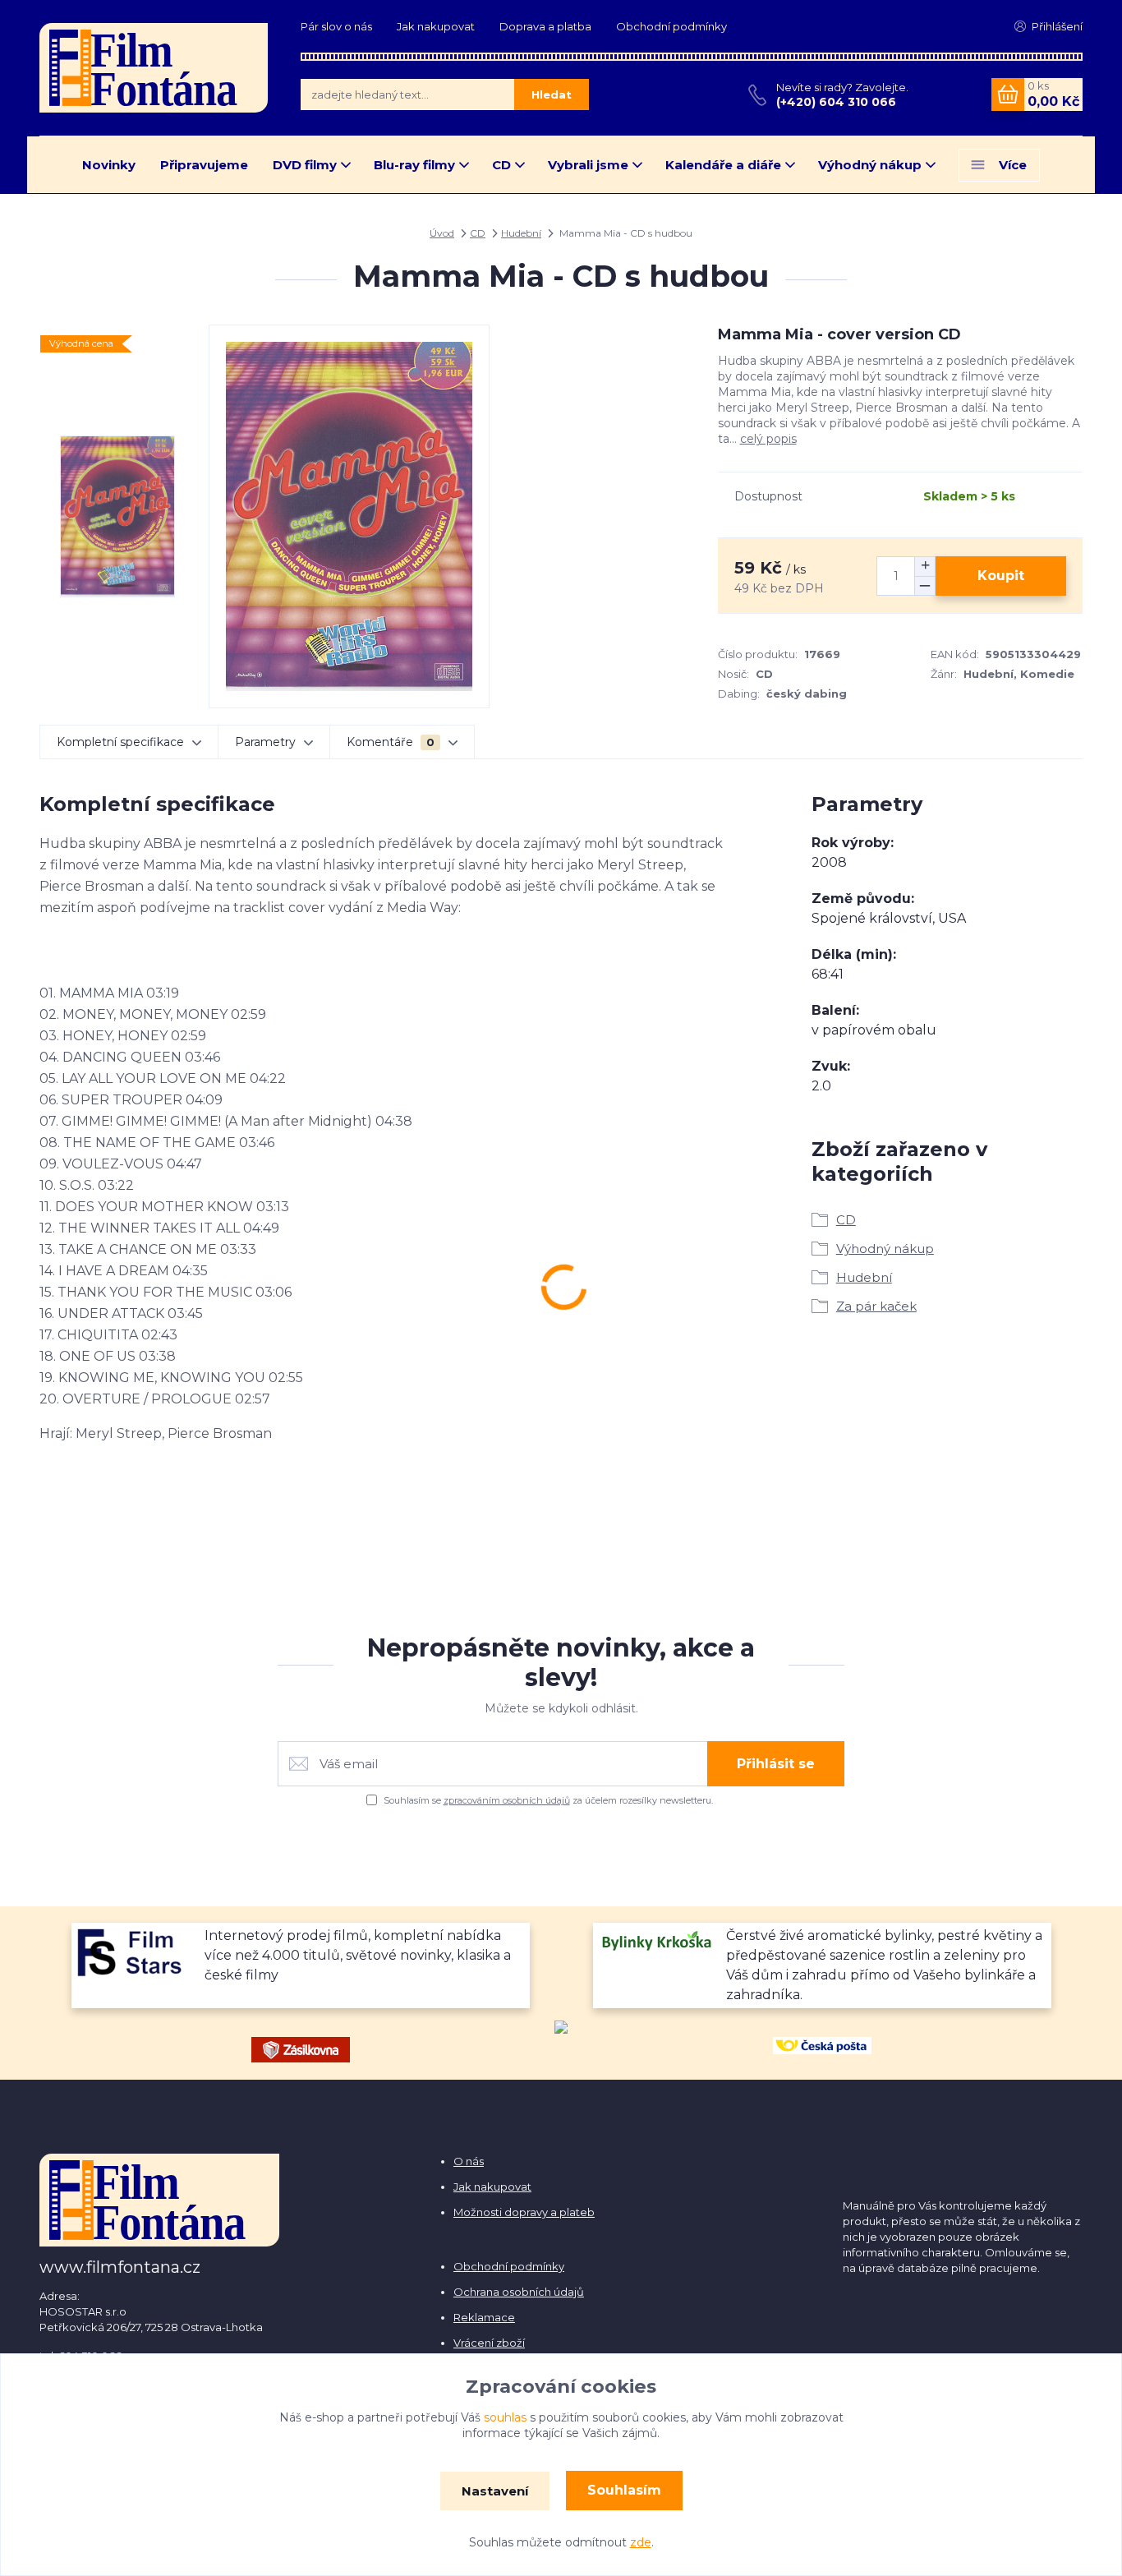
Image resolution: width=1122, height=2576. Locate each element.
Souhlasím (624, 2490)
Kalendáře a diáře (723, 165)
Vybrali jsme (588, 165)
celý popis (768, 439)
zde (641, 2542)
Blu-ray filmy (414, 165)
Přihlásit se (776, 1764)
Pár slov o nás (336, 26)
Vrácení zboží (489, 2343)
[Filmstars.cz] (136, 1951)
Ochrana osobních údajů (519, 2292)
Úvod (442, 233)
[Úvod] (154, 67)
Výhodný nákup (870, 165)
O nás (469, 2161)
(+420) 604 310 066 (836, 102)
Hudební (521, 233)
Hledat (552, 94)
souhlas (505, 2417)
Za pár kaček (876, 1306)
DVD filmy (305, 165)
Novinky (109, 165)
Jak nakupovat (436, 26)
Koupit (1001, 576)
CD (501, 165)
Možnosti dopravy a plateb (524, 2212)
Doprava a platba (545, 26)
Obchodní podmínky (671, 26)
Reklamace (484, 2317)
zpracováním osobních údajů (507, 1800)
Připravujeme (204, 165)
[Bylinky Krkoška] (658, 1940)
